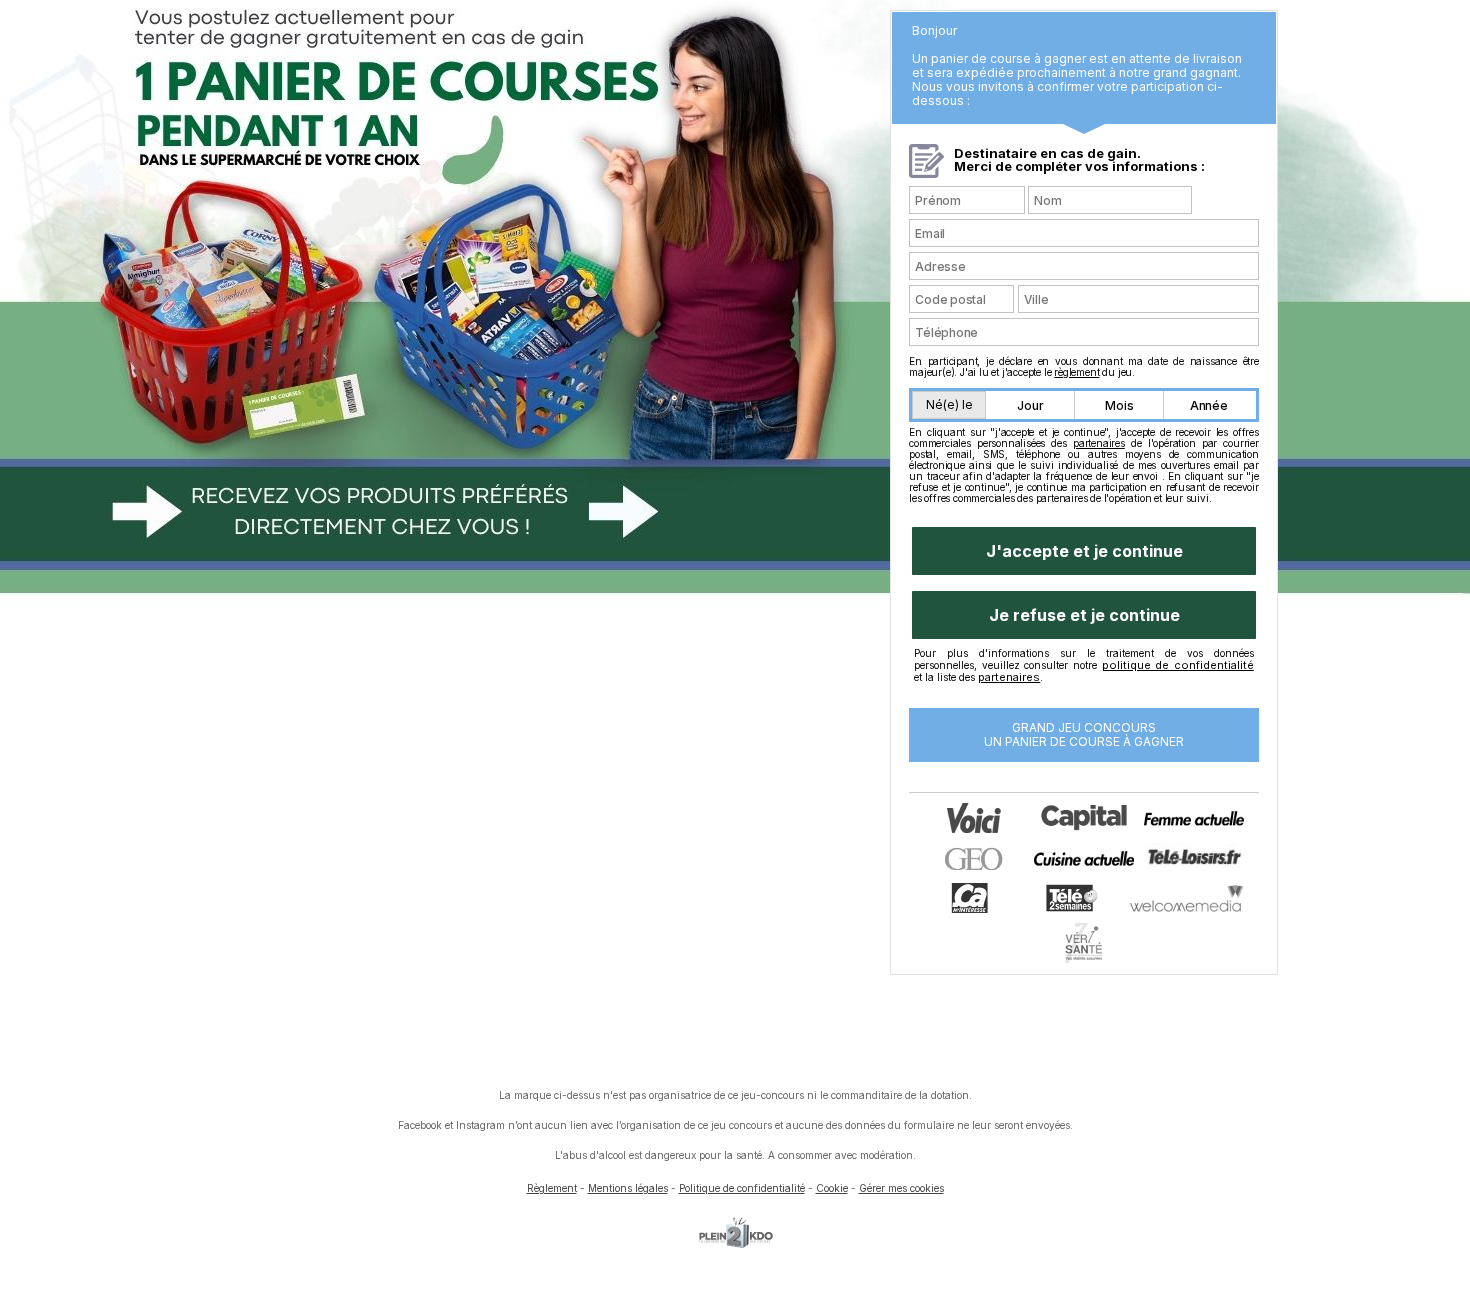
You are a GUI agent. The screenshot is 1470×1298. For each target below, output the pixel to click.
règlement (1076, 372)
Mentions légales (628, 1188)
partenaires (1099, 443)
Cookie (832, 1188)
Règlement (552, 1188)
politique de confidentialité (1178, 665)
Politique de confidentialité (742, 1188)
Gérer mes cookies (901, 1188)
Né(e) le (949, 404)
